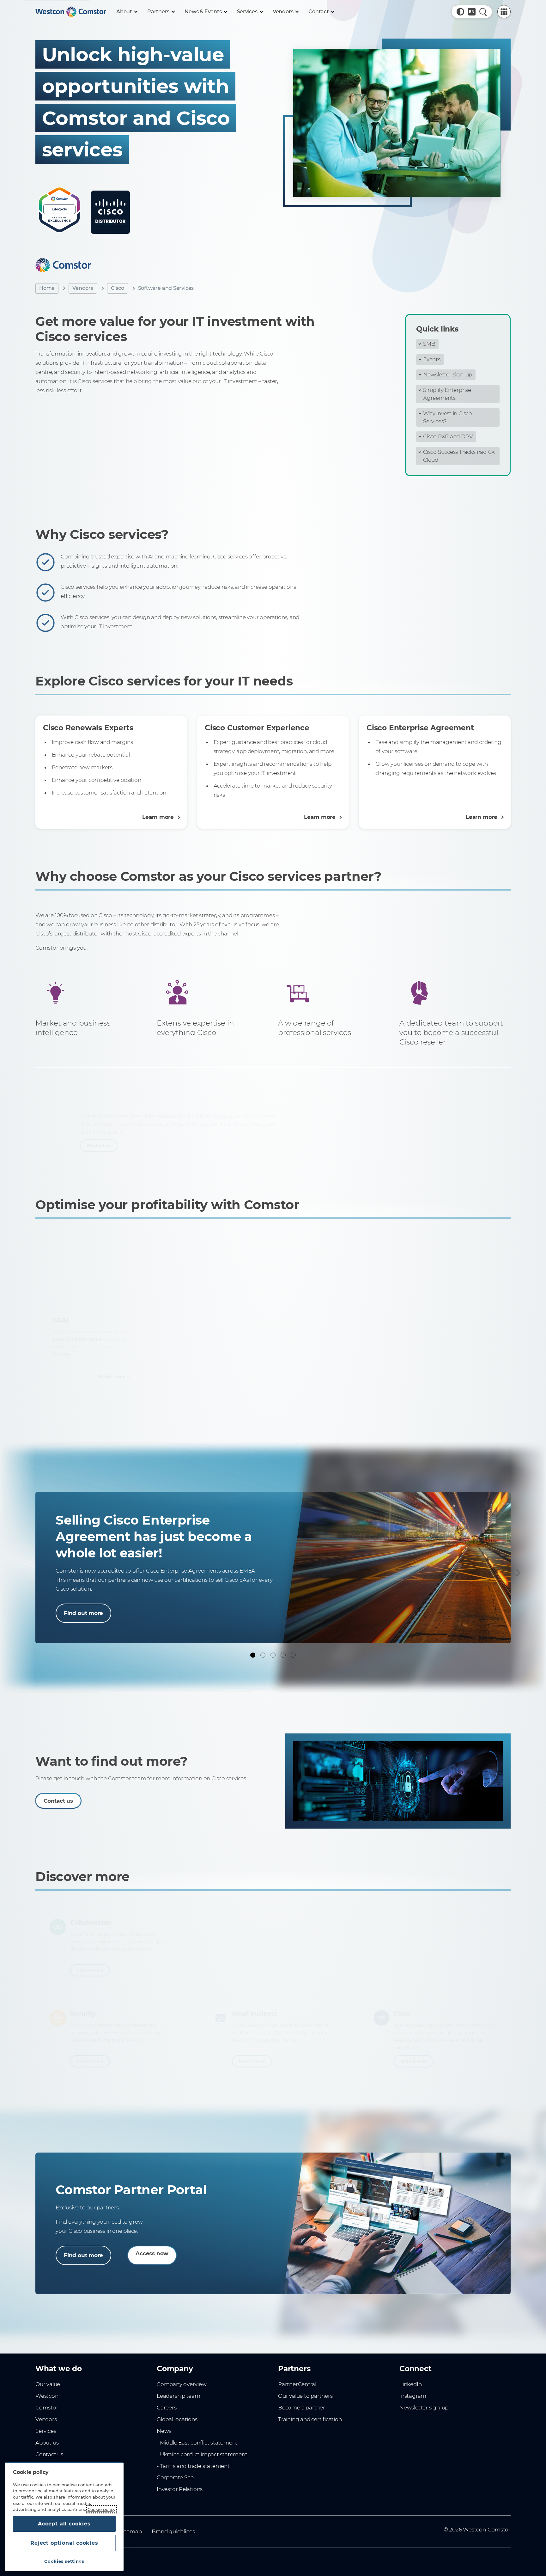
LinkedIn (410, 2384)
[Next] (517, 1573)
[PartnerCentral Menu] (504, 12)
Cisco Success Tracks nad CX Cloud (459, 456)
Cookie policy (101, 2509)
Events (432, 359)
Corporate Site (175, 2477)
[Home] (71, 12)
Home (47, 288)
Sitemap (131, 2531)
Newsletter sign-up (448, 375)
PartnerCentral (297, 2384)
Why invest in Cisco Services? (448, 417)
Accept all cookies (64, 2524)
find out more (85, 1975)
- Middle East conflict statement (197, 2443)
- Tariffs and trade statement (193, 2466)
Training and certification (310, 2419)
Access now (152, 2253)
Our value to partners (305, 2396)
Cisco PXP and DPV (448, 436)
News (164, 2431)
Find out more (83, 1613)
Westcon (47, 2396)
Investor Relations (180, 2489)
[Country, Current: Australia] (472, 12)
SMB (429, 344)
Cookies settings (64, 2561)
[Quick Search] (483, 12)
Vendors (83, 288)
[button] (460, 12)
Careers (167, 2408)
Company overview (182, 2384)
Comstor (47, 2408)
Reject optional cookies (64, 2543)
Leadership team (179, 2396)
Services (46, 2431)
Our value (48, 2384)
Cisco (118, 288)
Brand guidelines (173, 2531)
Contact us (58, 1149)
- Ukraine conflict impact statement (202, 2454)
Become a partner (302, 2408)
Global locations (177, 2419)
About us (47, 2443)
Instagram (413, 2396)
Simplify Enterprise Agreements (447, 394)
